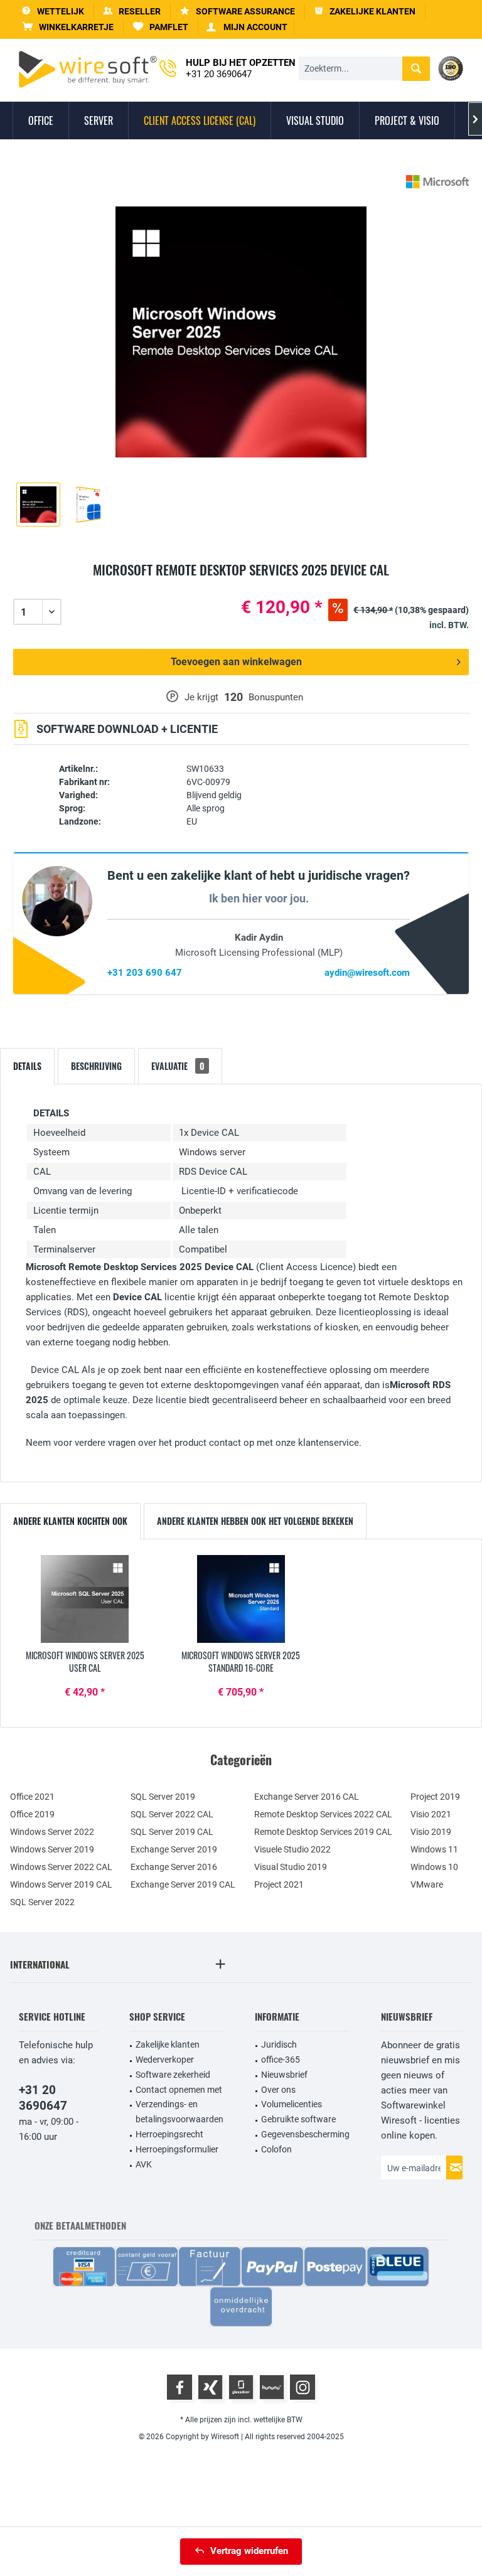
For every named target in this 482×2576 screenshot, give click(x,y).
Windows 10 (434, 1867)
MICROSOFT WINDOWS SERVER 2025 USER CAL (85, 1662)
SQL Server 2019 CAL (172, 1832)
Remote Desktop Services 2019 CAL (323, 1832)
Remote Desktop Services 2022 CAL (323, 1814)
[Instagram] (303, 2387)
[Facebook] (179, 2387)
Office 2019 (32, 1814)
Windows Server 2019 (52, 1849)
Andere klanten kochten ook (70, 1521)
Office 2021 (32, 1797)
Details (27, 1066)
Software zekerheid (173, 2075)
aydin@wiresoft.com (367, 973)
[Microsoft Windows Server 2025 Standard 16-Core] (241, 1599)
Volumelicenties (292, 2104)
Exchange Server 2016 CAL (307, 1797)
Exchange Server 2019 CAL (183, 1884)
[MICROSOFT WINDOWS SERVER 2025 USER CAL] (85, 1599)
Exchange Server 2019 (174, 1849)
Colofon (276, 2149)
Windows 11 (434, 1849)
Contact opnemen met (179, 2090)
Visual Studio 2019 (291, 1867)
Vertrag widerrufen (249, 2551)
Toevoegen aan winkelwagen (236, 662)
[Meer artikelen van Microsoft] (437, 182)
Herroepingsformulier (177, 2149)
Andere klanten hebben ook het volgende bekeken (255, 1521)
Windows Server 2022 (52, 1832)
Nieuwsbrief (284, 2075)
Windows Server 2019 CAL (61, 1884)
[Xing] (210, 2387)
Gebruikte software (298, 2119)
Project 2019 (435, 1797)
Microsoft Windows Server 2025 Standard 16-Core (241, 1662)
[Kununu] (272, 2387)
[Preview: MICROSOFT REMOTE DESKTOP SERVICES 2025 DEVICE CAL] (38, 505)
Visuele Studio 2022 (292, 1849)
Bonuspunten (276, 697)
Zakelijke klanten (168, 2044)
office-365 (281, 2060)
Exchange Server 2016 (174, 1867)
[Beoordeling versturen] (241, 585)
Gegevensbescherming (305, 2134)
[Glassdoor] (241, 2387)
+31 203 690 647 (145, 973)
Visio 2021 (431, 1814)
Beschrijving (96, 1066)
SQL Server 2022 (42, 1902)
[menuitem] (68, 27)
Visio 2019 (431, 1832)
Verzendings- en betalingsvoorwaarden (179, 2112)
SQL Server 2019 (163, 1797)
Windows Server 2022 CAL (61, 1867)
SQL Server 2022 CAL (172, 1814)
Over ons (278, 2090)
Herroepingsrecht (169, 2134)
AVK (144, 2164)
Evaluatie (178, 1066)
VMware (427, 1884)
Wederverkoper (165, 2060)
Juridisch (279, 2044)
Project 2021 (279, 1884)
